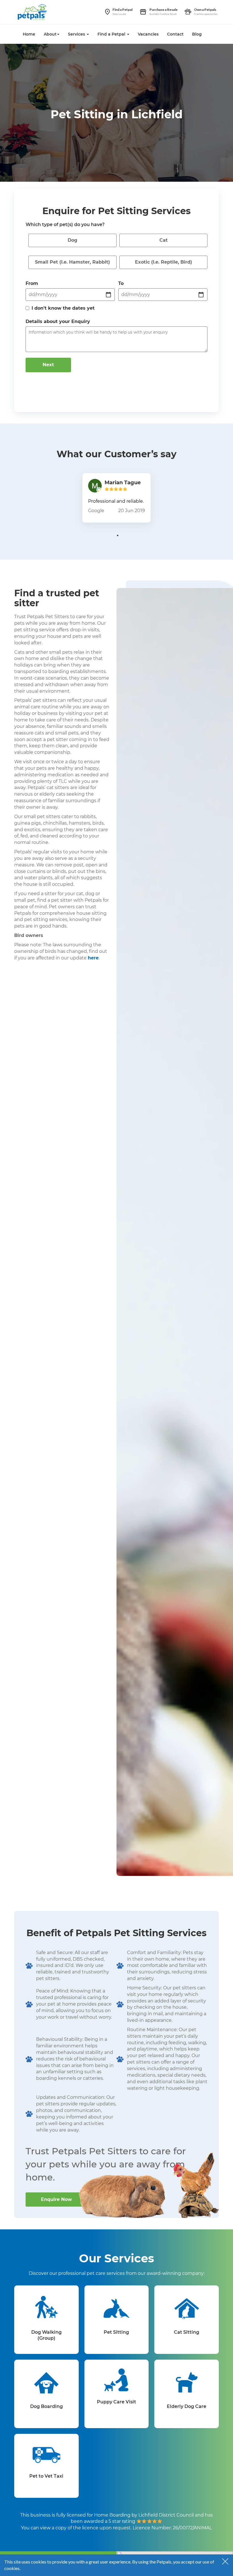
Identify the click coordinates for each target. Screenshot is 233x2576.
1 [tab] (118, 535)
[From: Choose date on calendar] (109, 295)
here (93, 958)
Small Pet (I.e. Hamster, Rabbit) (72, 262)
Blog (197, 34)
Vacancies (148, 34)
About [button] (50, 34)
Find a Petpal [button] (112, 34)
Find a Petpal (122, 10)
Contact (175, 34)
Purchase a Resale (164, 10)
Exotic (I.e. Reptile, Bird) (164, 262)
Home (29, 34)
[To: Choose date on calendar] (201, 295)
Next (48, 365)
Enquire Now (56, 2199)
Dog (72, 240)
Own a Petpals (205, 10)
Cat (164, 240)
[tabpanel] (116, 498)
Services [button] (77, 34)
